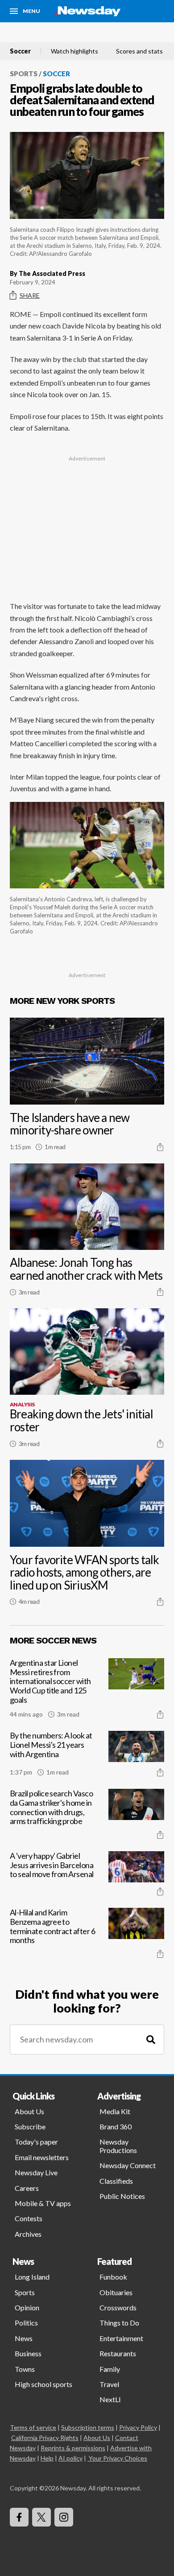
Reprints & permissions (73, 2448)
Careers (27, 2188)
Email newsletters (42, 2157)
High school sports (43, 2384)
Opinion (27, 2307)
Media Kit (115, 2111)
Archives (28, 2234)
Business (28, 2353)
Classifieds (116, 2181)
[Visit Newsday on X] (41, 2517)
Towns (25, 2369)
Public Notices (122, 2196)
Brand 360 (116, 2126)
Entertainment (121, 2338)
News (24, 2338)
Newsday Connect (128, 2165)
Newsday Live (36, 2172)
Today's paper (36, 2142)
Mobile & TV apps (43, 2203)
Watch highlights (75, 51)
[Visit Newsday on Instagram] (64, 2517)
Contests (29, 2218)
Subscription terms (88, 2427)
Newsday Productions (118, 2146)
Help (47, 2458)
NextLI (110, 2399)
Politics (26, 2323)
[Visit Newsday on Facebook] (19, 2517)
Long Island (32, 2277)
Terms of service (33, 2427)
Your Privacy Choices (118, 2458)
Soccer (20, 51)
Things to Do (119, 2323)
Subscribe (30, 2126)
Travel (109, 2384)
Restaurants (118, 2353)
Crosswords (118, 2307)
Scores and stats (139, 51)
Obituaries (116, 2292)
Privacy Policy (138, 2427)
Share (30, 295)
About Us (29, 2111)
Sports (24, 74)
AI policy (70, 2458)
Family (110, 2369)
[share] (160, 1147)
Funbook (113, 2277)
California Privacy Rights (45, 2438)
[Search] (151, 2040)
